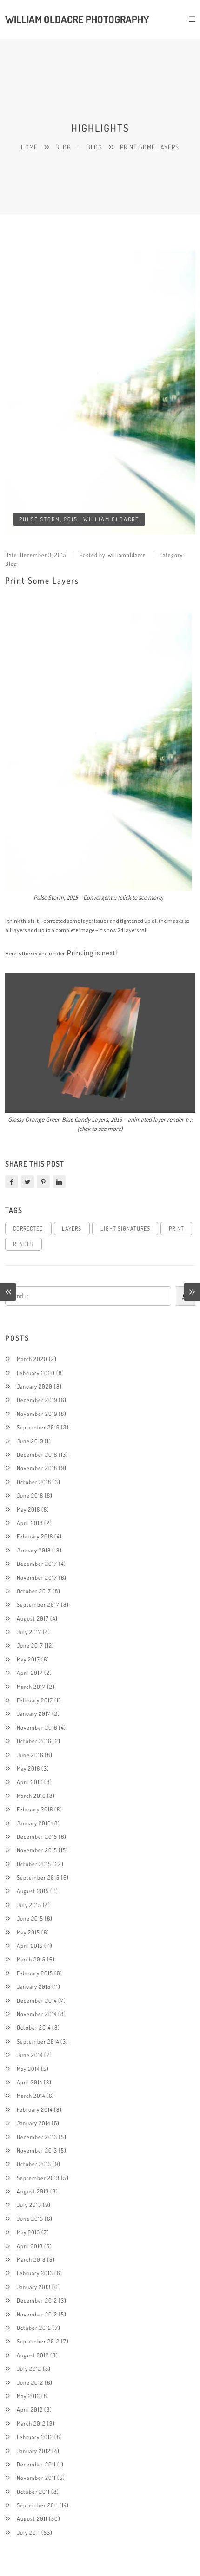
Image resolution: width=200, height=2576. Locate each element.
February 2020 (36, 1373)
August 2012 (33, 2355)
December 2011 (36, 2464)
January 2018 (34, 1550)
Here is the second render (35, 953)
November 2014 (37, 2014)
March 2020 (32, 1359)
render (23, 1244)
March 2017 (31, 1687)
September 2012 (38, 2341)
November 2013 (37, 2150)
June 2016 (30, 1755)
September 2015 (38, 1877)
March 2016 (31, 1796)
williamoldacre (127, 555)
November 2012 (37, 2314)
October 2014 (34, 2027)
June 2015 (30, 1918)
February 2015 (35, 1973)
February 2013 (35, 2273)
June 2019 (30, 1441)
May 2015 (28, 1932)
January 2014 (33, 2123)
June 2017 (30, 1645)
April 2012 (30, 2409)
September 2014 (38, 2041)
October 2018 (34, 1482)
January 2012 (34, 2451)
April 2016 (30, 1782)
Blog (63, 147)
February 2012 (35, 2437)
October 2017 (34, 1591)
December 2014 (37, 2000)
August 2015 (33, 1891)
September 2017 (38, 1604)
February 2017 (35, 1700)
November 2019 (37, 1414)
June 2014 (30, 2055)
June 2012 (30, 2382)
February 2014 (35, 2109)
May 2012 (28, 2396)
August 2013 (33, 2191)
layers (72, 1228)
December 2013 (37, 2137)
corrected (28, 1228)
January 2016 (34, 1823)
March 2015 (31, 1959)
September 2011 (37, 2505)
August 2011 (32, 2518)
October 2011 (33, 2492)
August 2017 (33, 1618)
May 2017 (28, 1659)
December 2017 (37, 1564)
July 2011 (28, 2532)
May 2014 (28, 2069)
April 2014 (30, 2082)
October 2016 (34, 1741)
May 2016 (28, 1768)
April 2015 (30, 1946)
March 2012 (31, 2423)
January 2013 (34, 2287)
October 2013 (34, 2164)
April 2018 (30, 1523)
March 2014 (31, 2096)
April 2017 (30, 1673)
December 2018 (37, 1454)
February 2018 (35, 1536)
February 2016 (35, 1809)
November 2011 (36, 2478)
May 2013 (28, 2232)
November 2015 (37, 1850)
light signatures (125, 1228)
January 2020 (35, 1386)
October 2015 (34, 1864)
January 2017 (34, 1713)
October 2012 (34, 2328)
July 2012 (29, 2368)
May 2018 (28, 1509)
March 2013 (31, 2259)
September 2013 (38, 2178)
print (177, 1228)
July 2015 (29, 1905)
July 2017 (29, 1632)
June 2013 (30, 2219)
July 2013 (29, 2205)
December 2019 (37, 1400)
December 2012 (37, 2300)
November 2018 (37, 1468)
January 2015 (34, 1986)
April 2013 (30, 2246)
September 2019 (38, 1427)
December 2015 (37, 1836)
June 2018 (30, 1495)
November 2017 (37, 1577)
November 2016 (37, 1727)
